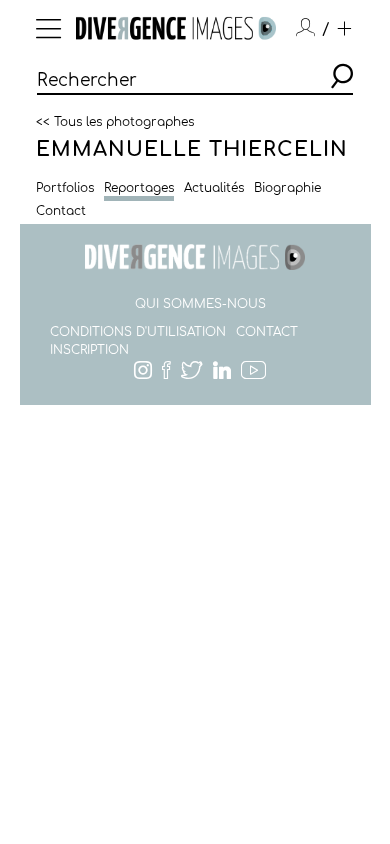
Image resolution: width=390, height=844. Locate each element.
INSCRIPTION (89, 350)
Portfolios (65, 188)
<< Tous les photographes (115, 121)
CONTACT (267, 332)
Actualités (214, 188)
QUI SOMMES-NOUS (200, 304)
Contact (61, 211)
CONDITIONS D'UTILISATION (138, 332)
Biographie (287, 188)
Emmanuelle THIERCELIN (192, 149)
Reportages (139, 188)
